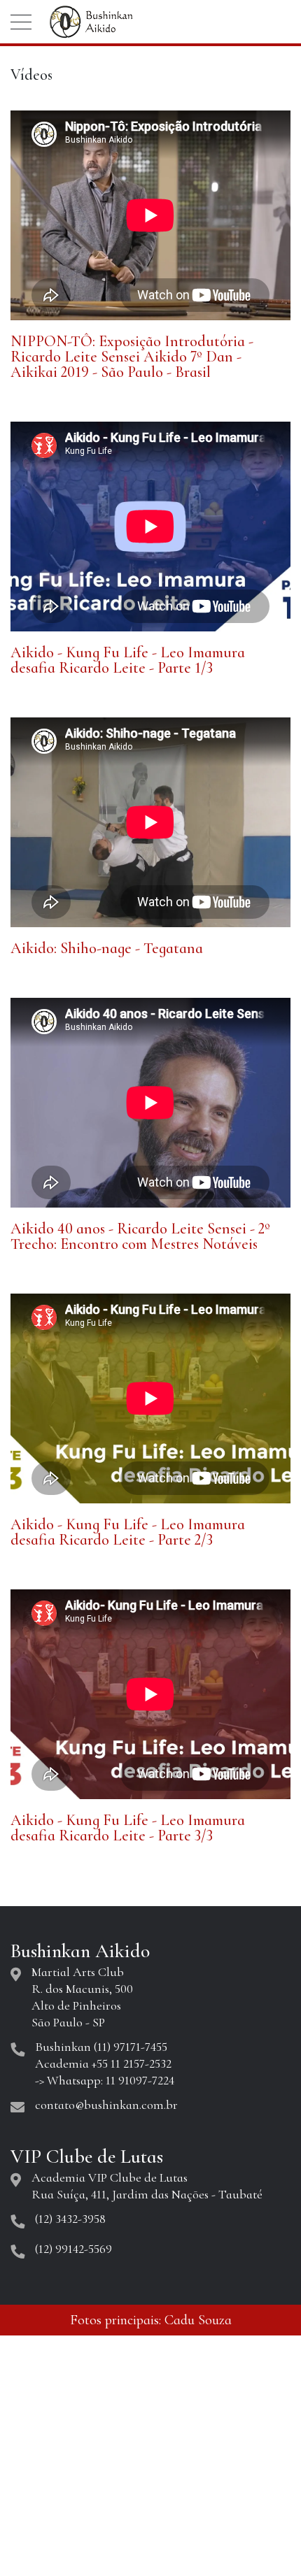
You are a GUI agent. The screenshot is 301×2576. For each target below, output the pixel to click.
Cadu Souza (198, 2320)
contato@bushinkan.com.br (106, 2105)
